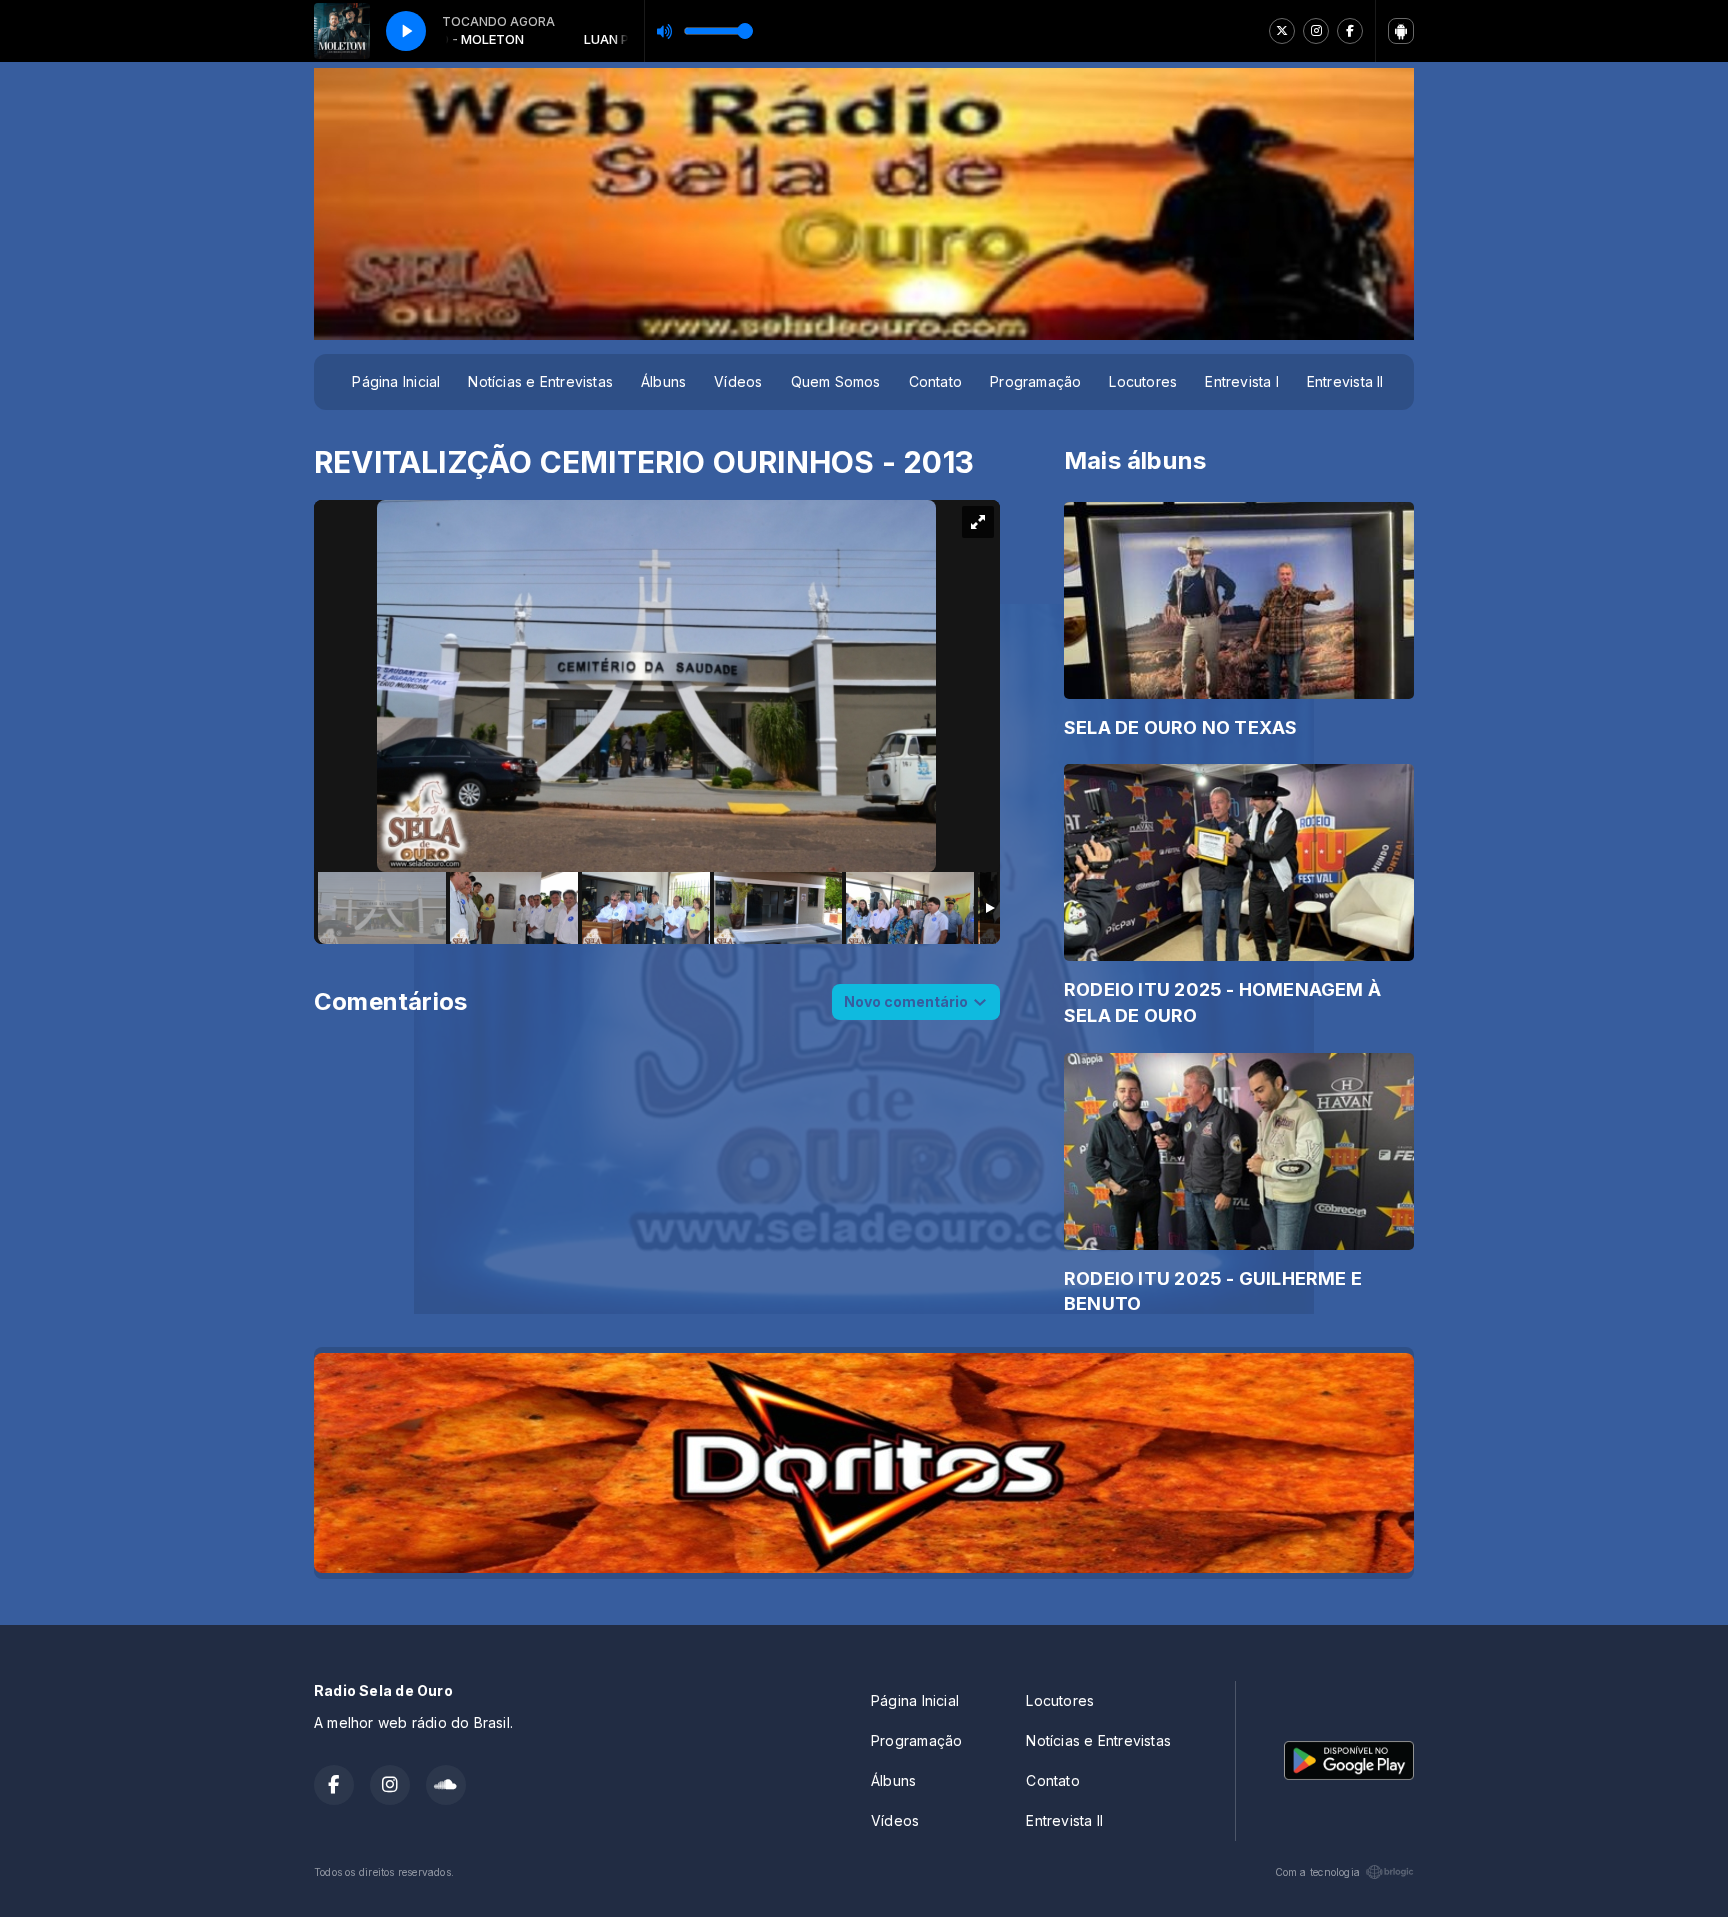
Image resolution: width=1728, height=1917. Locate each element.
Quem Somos (836, 381)
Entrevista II (1345, 381)
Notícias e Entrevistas (540, 381)
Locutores (1143, 381)
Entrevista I (1242, 381)
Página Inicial (396, 381)
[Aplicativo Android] (1401, 31)
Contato (935, 381)
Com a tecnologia (1317, 1872)
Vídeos (738, 381)
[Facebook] (1350, 31)
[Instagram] (1316, 31)
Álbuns (663, 381)
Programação (1035, 381)
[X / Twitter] (1282, 31)
